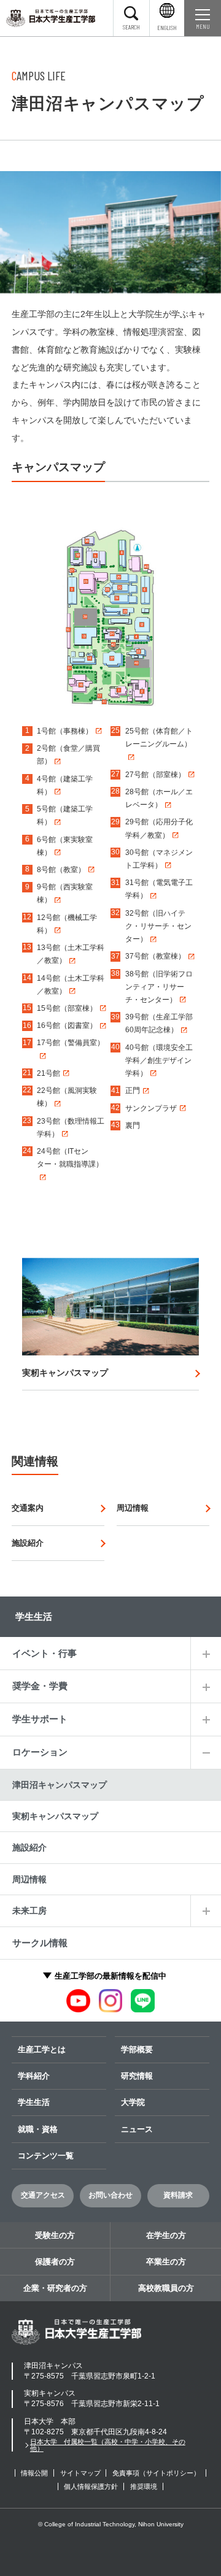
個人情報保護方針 (91, 2486)
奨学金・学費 (40, 1686)
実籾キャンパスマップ (55, 1816)
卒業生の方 (166, 2262)
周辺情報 (29, 1879)
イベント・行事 (45, 1653)
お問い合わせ (110, 2195)
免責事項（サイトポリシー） (156, 2473)
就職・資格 (38, 2129)
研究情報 (137, 2076)
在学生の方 (166, 2235)
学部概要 (137, 2049)
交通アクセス (43, 2195)
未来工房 (29, 1911)
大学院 (133, 2102)
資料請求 (178, 2195)
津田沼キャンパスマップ (60, 1785)
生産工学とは (42, 2049)
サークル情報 (40, 1943)
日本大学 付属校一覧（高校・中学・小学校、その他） (108, 2445)
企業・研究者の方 (55, 2288)
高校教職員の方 (166, 2288)
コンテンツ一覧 (46, 2156)
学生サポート (40, 1719)
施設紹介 (29, 1847)
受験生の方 (55, 2235)
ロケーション (40, 1752)
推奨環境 (144, 2486)
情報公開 (34, 2473)
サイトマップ (80, 2473)
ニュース (137, 2129)
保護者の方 (55, 2262)
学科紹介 (34, 2076)
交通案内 (28, 1508)
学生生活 (34, 2102)
